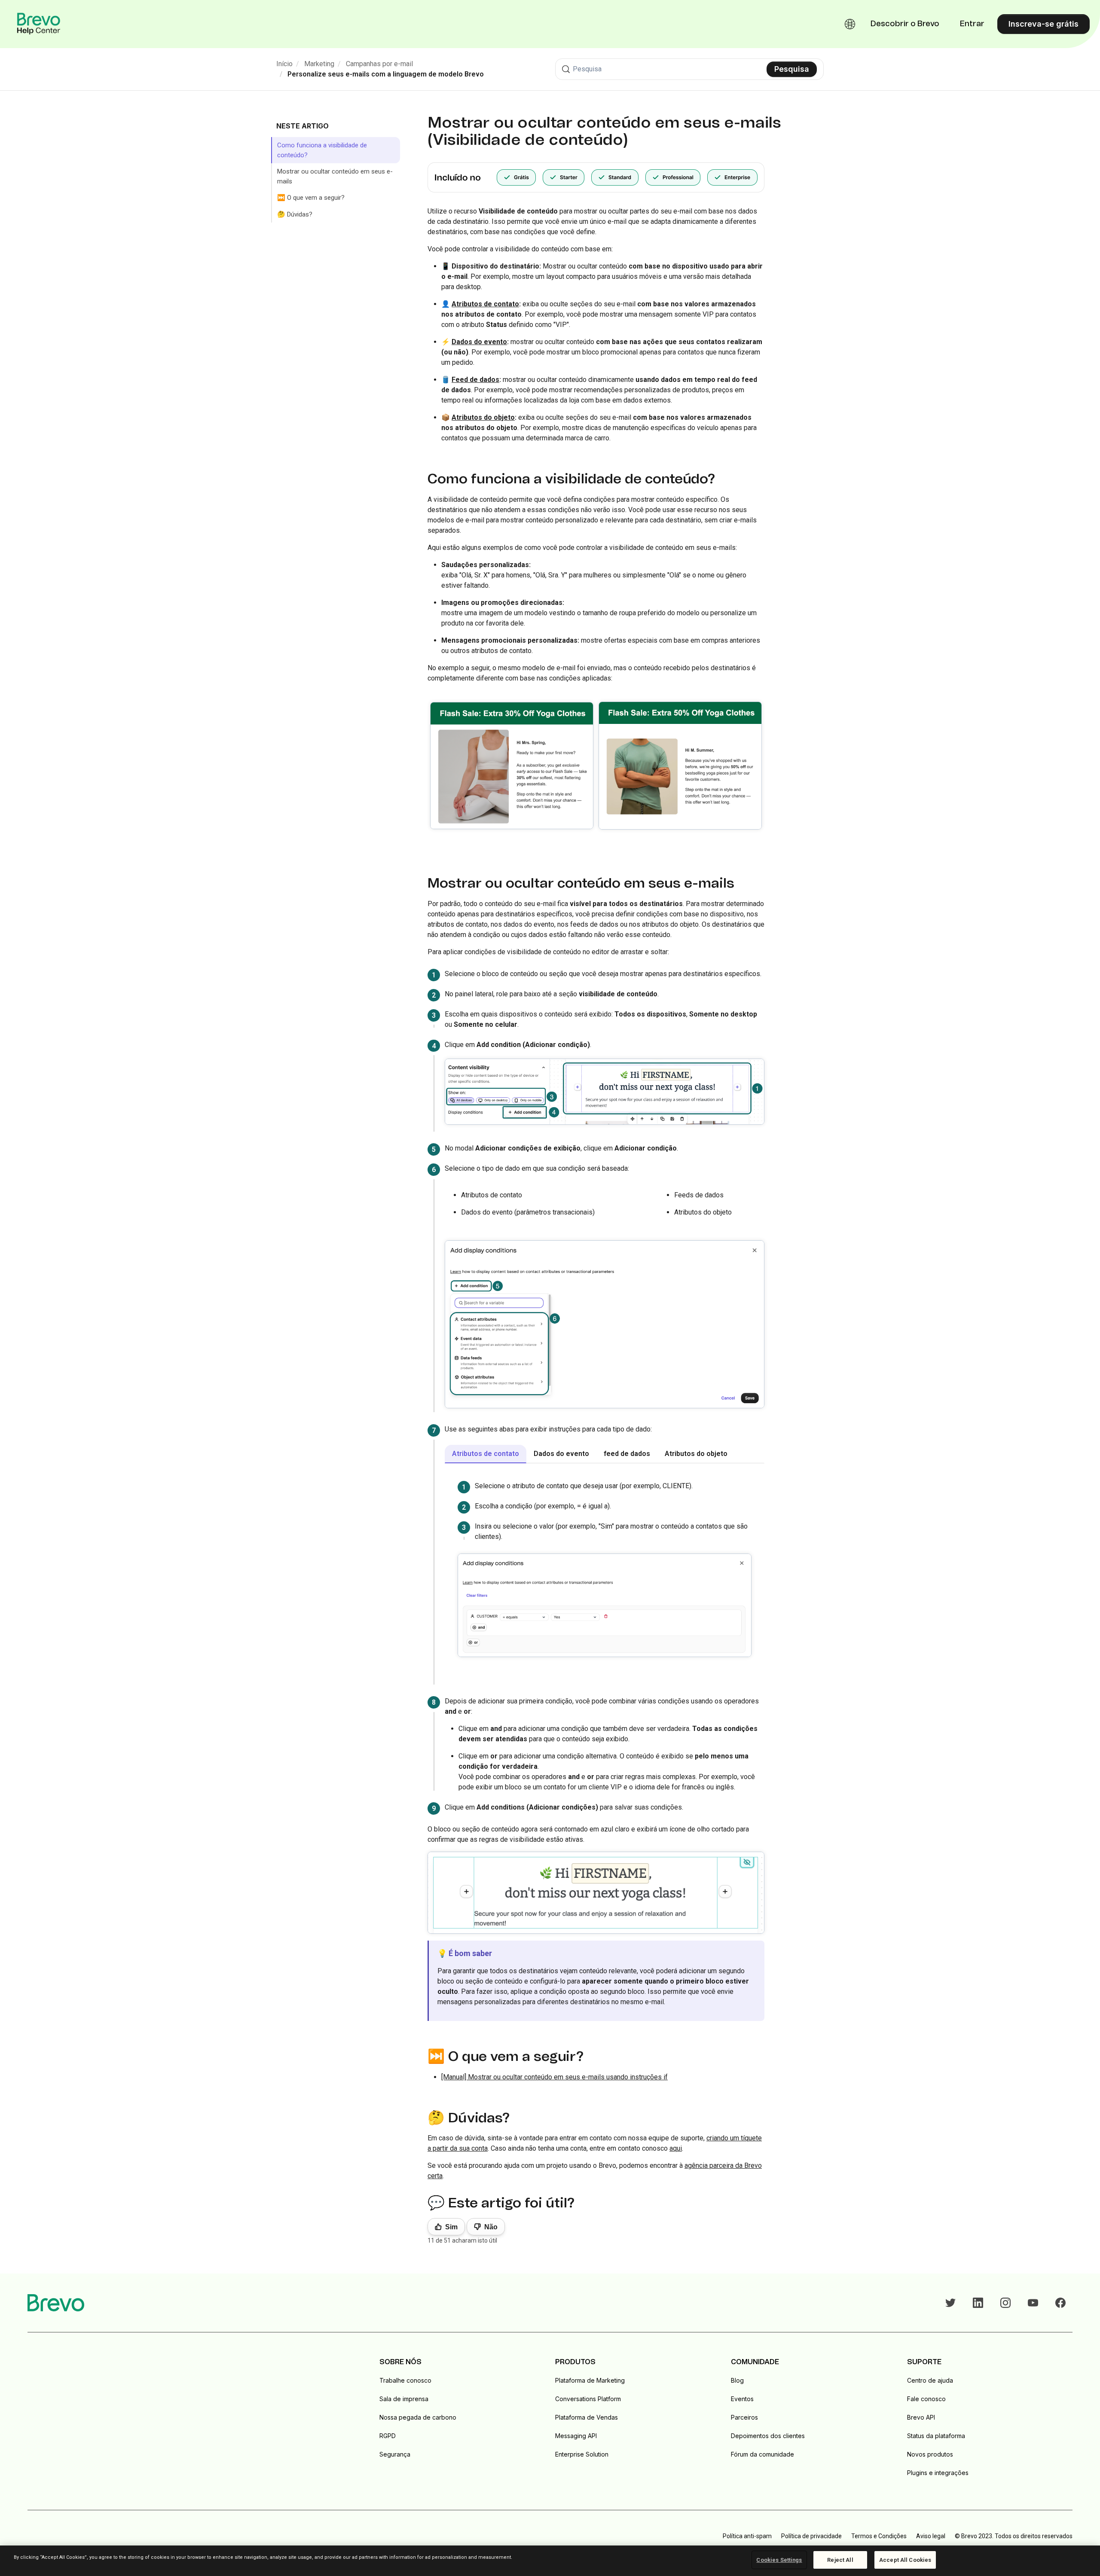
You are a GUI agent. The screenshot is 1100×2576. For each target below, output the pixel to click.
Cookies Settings (779, 2560)
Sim (451, 2227)
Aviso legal (931, 2536)
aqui (676, 2148)
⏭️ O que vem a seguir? (311, 198)
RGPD (388, 2436)
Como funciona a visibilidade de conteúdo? (322, 150)
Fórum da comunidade (762, 2454)
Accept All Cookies (905, 2560)
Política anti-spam (747, 2536)
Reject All (840, 2560)
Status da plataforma (936, 2436)
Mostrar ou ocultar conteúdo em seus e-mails (335, 176)
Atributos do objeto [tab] (696, 1454)
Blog (737, 2380)
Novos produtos (930, 2454)
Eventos (742, 2399)
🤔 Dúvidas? (295, 214)
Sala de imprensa (404, 2399)
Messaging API (576, 2436)
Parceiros (744, 2417)
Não (491, 2227)
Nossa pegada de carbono (418, 2417)
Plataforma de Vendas (587, 2417)
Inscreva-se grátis (1043, 24)
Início (284, 64)
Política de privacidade (811, 2536)
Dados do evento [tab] (561, 1454)
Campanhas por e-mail (379, 64)
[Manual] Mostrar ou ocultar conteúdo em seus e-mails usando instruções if (555, 2077)
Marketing (319, 64)
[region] (550, 2561)
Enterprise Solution (582, 2454)
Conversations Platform (588, 2399)
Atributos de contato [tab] (486, 1454)
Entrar (972, 24)
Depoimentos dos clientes (768, 2436)
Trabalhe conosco (405, 2380)
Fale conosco (926, 2399)
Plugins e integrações (938, 2473)
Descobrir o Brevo (905, 24)
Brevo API (921, 2417)
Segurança (395, 2454)
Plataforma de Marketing (590, 2380)
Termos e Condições (879, 2536)
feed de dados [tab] (627, 1454)
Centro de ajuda (930, 2380)
